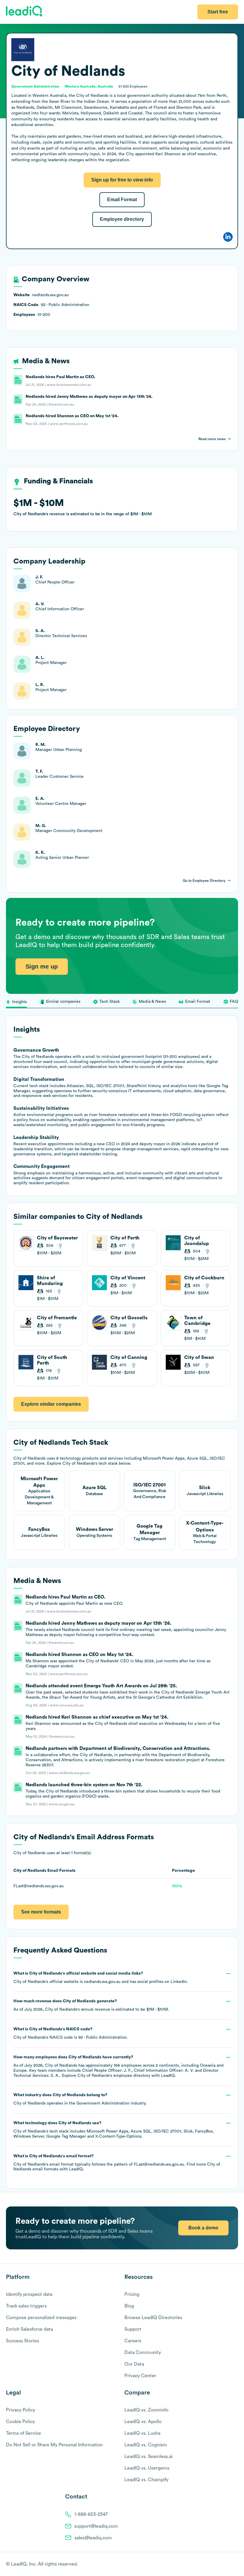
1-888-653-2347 (91, 2514)
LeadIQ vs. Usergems (147, 2468)
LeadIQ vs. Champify (146, 2480)
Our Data (134, 2364)
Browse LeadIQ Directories (153, 2318)
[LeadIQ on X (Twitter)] (225, 2564)
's (71, 2033)
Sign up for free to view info (122, 180)
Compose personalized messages (41, 2318)
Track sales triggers (26, 2306)
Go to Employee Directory (204, 881)
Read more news (212, 439)
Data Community (143, 2352)
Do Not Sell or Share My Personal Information (54, 2445)
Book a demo (203, 2228)
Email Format (122, 200)
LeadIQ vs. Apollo (143, 2422)
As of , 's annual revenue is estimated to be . (91, 2005)
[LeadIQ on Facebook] (221, 2564)
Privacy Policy (21, 2410)
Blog (129, 2306)
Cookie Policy (20, 2422)
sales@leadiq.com (93, 2538)
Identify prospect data (29, 2294)
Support (133, 2329)
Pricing (132, 2294)
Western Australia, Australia (89, 86)
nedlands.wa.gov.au (102, 1982)
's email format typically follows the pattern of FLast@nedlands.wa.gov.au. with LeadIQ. (117, 2163)
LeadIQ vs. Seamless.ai (148, 2456)
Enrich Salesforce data (29, 2329)
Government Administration (103, 2103)
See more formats (41, 1912)
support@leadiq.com (96, 2526)
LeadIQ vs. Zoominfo (146, 2410)
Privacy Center (140, 2376)
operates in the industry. (80, 2099)
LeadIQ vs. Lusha (142, 2433)
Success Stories (22, 2341)
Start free (218, 12)
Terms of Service (24, 2433)
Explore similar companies (51, 1404)
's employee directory (114, 2076)
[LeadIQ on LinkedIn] (230, 2564)
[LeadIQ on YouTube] (235, 2564)
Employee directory (122, 219)
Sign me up (42, 966)
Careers (133, 2341)
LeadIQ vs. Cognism (146, 2445)
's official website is (101, 1978)
